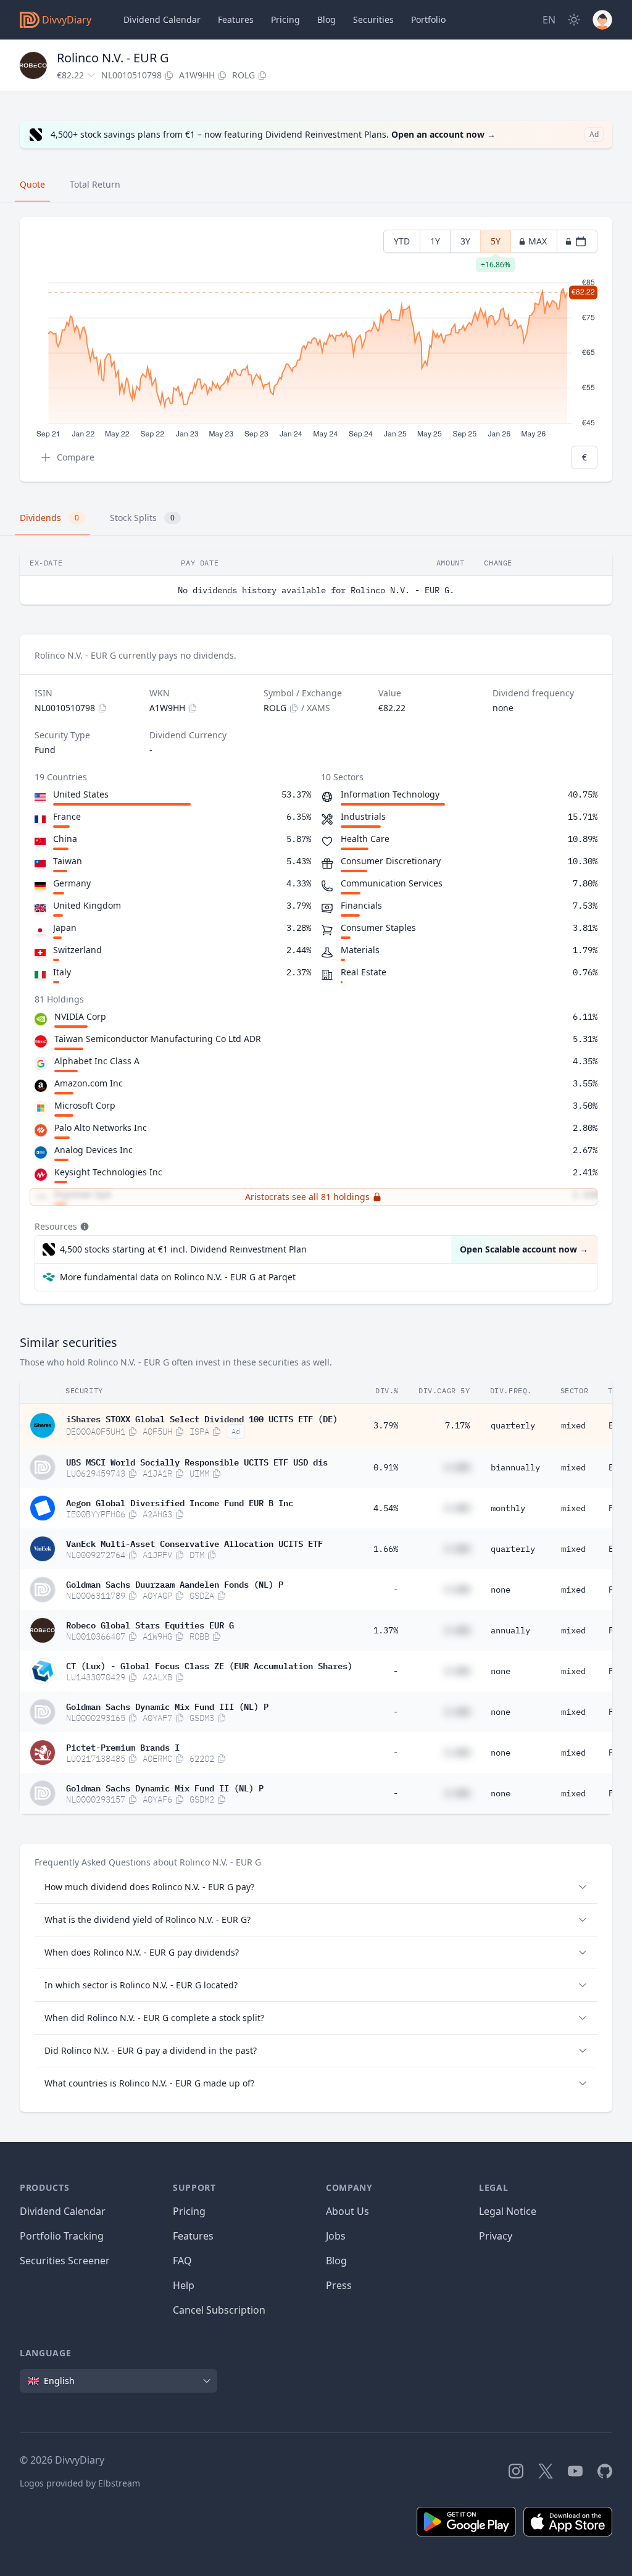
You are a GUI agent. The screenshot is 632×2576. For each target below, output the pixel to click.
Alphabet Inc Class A (97, 1061)
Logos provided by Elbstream (80, 2483)
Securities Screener (65, 2261)
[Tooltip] (83, 1227)
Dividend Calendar (162, 19)
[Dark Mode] (574, 20)
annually (510, 1630)
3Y (465, 241)
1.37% (386, 1630)
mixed (573, 1425)
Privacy (496, 2236)
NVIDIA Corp (80, 1016)
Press (339, 2285)
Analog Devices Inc (94, 1150)
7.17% (457, 1425)
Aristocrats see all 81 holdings (307, 1197)
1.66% (386, 1549)
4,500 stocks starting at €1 (183, 1249)
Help (184, 2285)
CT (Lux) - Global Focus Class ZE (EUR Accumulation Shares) (209, 1665)
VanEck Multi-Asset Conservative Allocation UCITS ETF (194, 1543)
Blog (336, 2261)
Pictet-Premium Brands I (123, 1746)
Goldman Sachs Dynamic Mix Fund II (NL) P (165, 1787)
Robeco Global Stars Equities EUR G (150, 1624)
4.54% (386, 1508)
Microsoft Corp (85, 1105)
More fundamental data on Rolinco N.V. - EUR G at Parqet (178, 1277)
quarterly (513, 1425)
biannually (515, 1467)
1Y (435, 241)
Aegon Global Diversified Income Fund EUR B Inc (180, 1502)
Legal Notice (508, 2211)
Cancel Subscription (219, 2310)
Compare (76, 457)
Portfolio (428, 19)
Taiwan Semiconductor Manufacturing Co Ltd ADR (158, 1039)
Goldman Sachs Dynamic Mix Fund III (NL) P (167, 1706)
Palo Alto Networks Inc (101, 1128)
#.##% (457, 1467)
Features (236, 19)
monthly (508, 1508)
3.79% (386, 1425)
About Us (347, 2211)
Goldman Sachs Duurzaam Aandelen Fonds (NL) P (175, 1583)
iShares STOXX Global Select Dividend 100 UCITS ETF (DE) (202, 1418)
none (501, 1590)
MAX (538, 241)
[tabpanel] (316, 350)
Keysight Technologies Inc (108, 1172)
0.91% (386, 1467)
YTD (402, 241)
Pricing (285, 19)
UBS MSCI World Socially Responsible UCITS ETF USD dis (197, 1461)
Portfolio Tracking (62, 2236)
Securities (373, 19)
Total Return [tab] (95, 184)
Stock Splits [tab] (142, 518)
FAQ (182, 2261)
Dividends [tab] (49, 518)
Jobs (336, 2236)
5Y (496, 244)
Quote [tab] (32, 184)
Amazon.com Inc (89, 1083)
